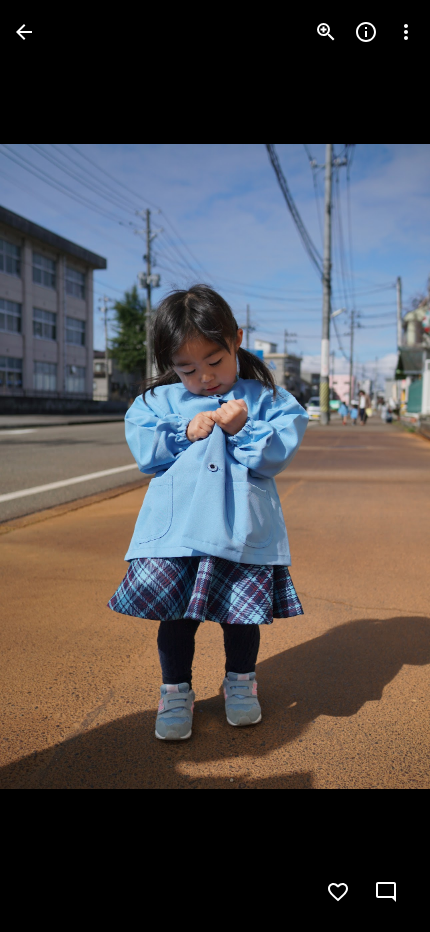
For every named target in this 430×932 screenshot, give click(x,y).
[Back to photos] (24, 32)
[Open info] (366, 32)
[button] (56, 466)
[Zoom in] (326, 32)
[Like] (338, 892)
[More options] (406, 32)
